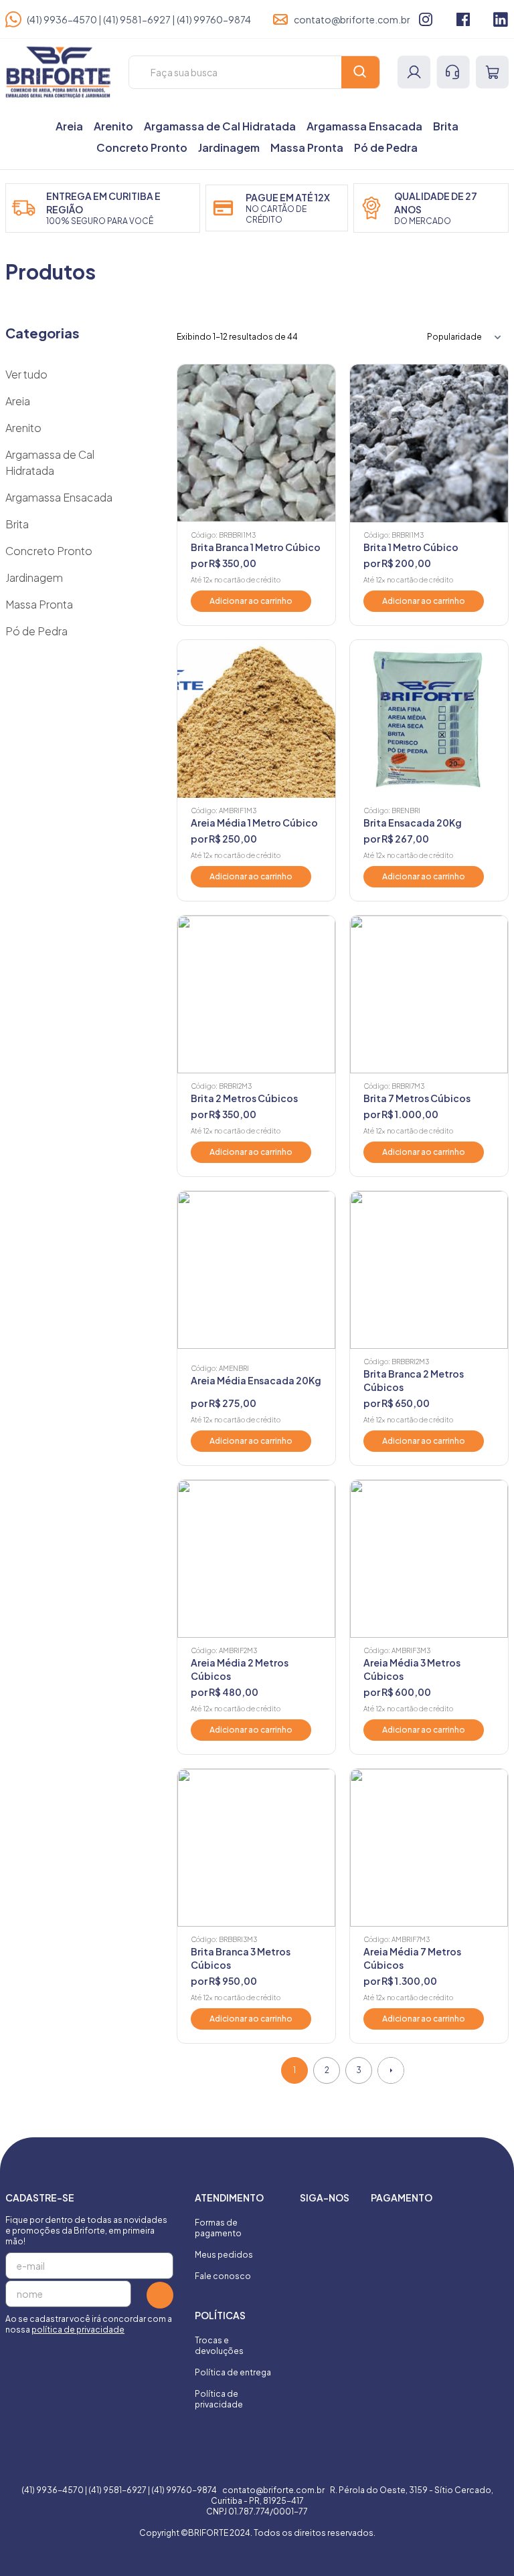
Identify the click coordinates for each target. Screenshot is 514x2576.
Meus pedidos (224, 2255)
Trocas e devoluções (219, 2346)
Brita (446, 126)
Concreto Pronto (142, 147)
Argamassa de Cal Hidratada (220, 126)
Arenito (113, 126)
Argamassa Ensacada (364, 126)
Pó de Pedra (386, 147)
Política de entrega (233, 2372)
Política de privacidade (219, 2399)
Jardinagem (229, 147)
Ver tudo (26, 374)
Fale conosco (223, 2276)
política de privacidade (78, 2330)
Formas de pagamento (218, 2228)
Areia (69, 126)
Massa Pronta (307, 147)
